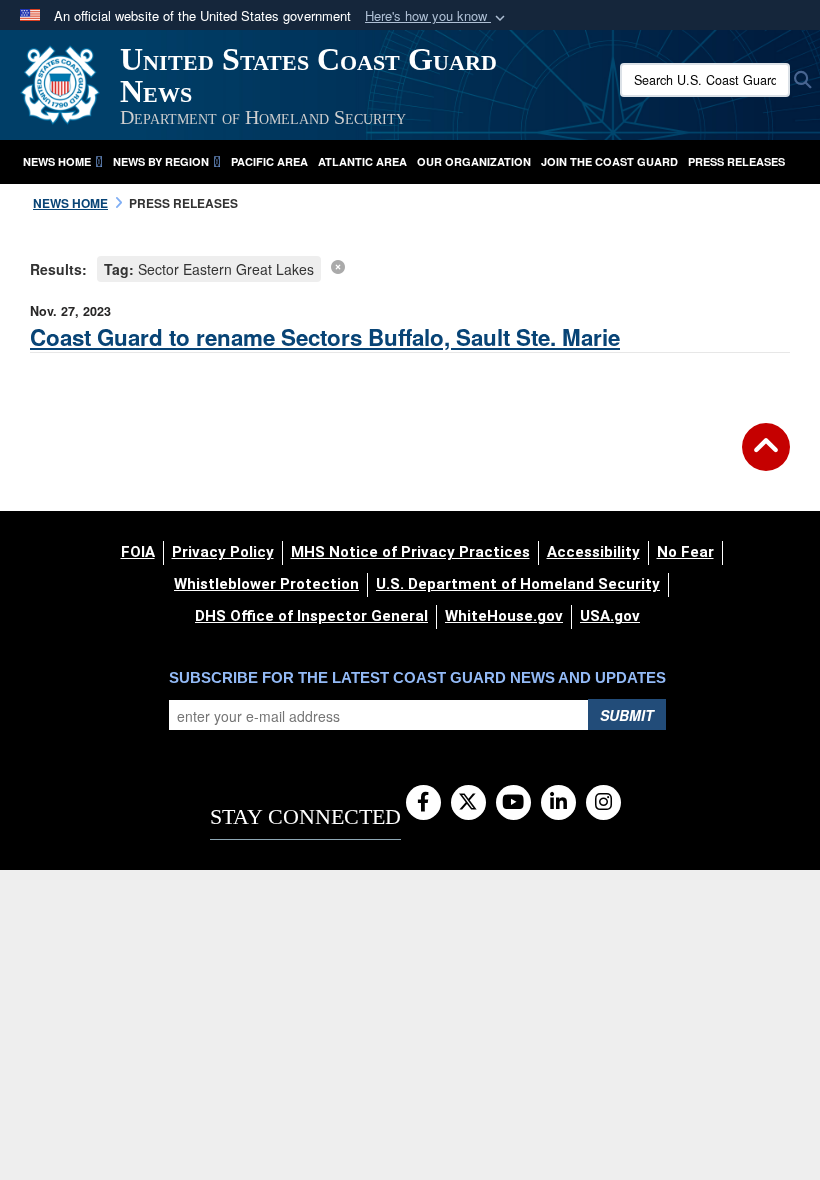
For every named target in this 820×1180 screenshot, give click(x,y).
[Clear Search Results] (338, 266)
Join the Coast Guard (609, 161)
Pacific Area (269, 161)
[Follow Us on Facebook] (423, 803)
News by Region (161, 161)
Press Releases (736, 161)
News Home (57, 161)
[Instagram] (603, 803)
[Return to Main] (766, 459)
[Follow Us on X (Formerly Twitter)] (468, 803)
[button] (437, 16)
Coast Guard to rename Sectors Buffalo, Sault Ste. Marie (325, 337)
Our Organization (474, 161)
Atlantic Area (362, 161)
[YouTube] (513, 803)
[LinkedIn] (558, 803)
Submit (627, 715)
